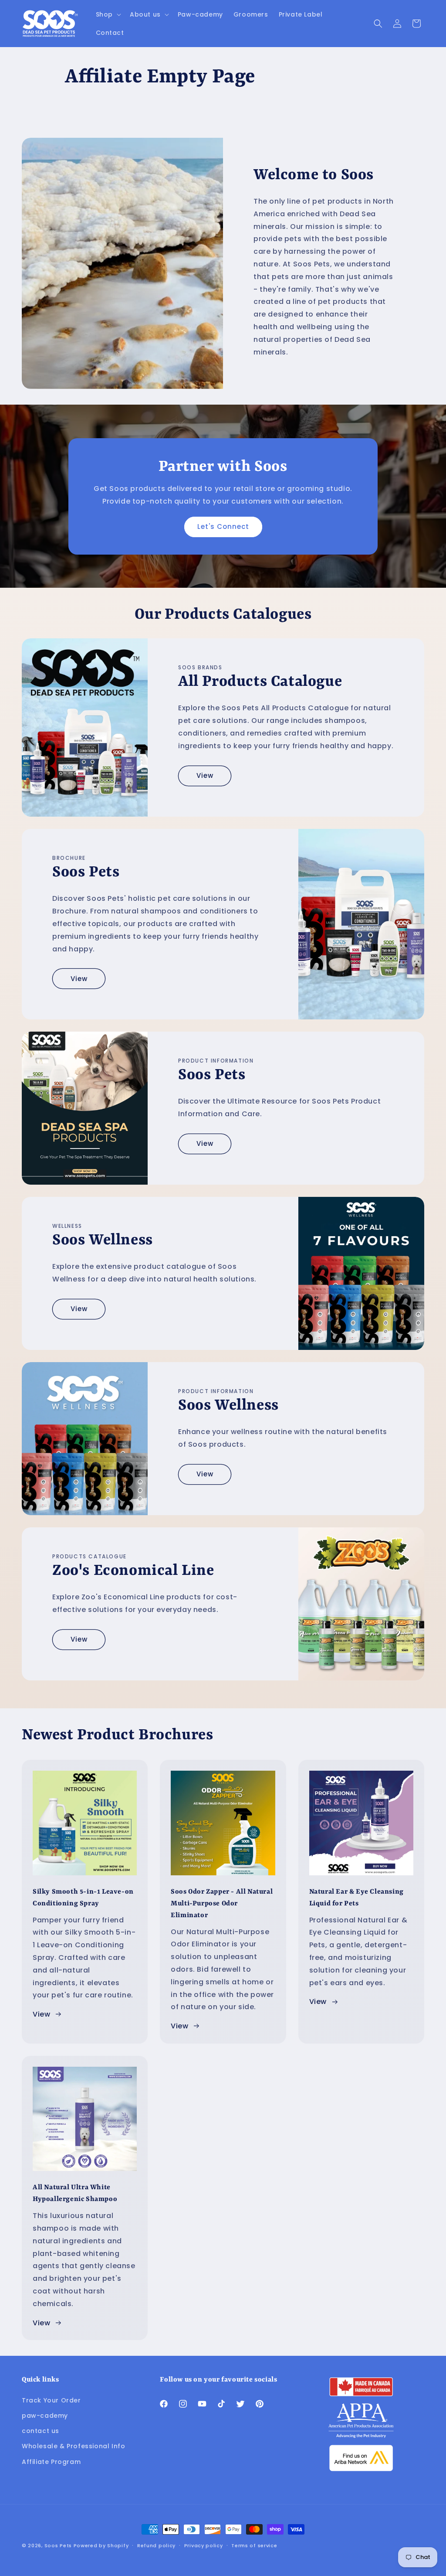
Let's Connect (223, 526)
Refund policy (156, 2545)
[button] (108, 14)
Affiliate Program (51, 2462)
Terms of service (254, 2545)
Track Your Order (51, 2400)
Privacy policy (204, 2545)
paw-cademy (45, 2416)
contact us (41, 2431)
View (205, 775)
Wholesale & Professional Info (73, 2446)
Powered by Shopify (101, 2545)
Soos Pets (58, 2545)
